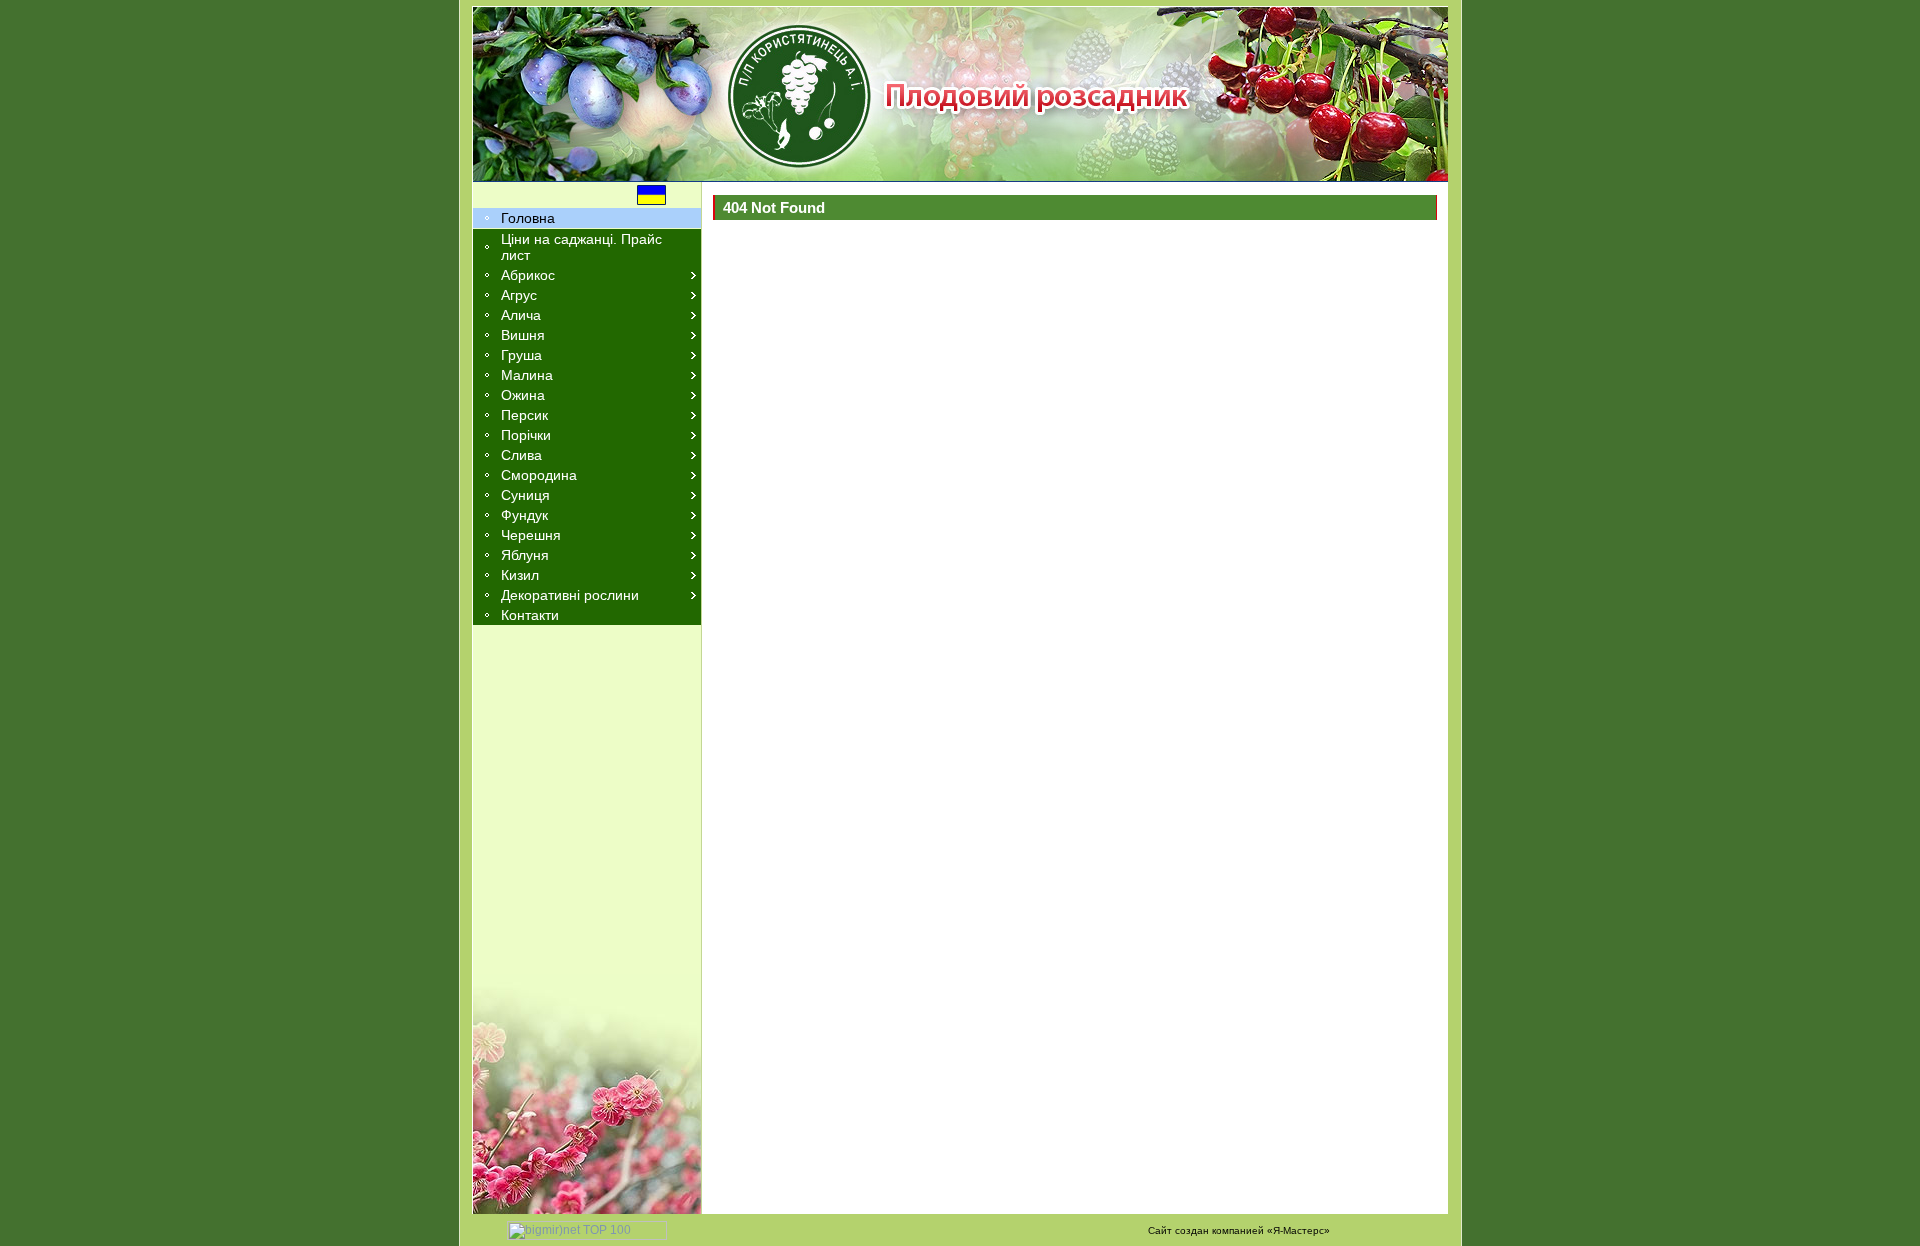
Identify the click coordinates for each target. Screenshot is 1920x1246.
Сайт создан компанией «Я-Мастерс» (1239, 1230)
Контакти (530, 615)
